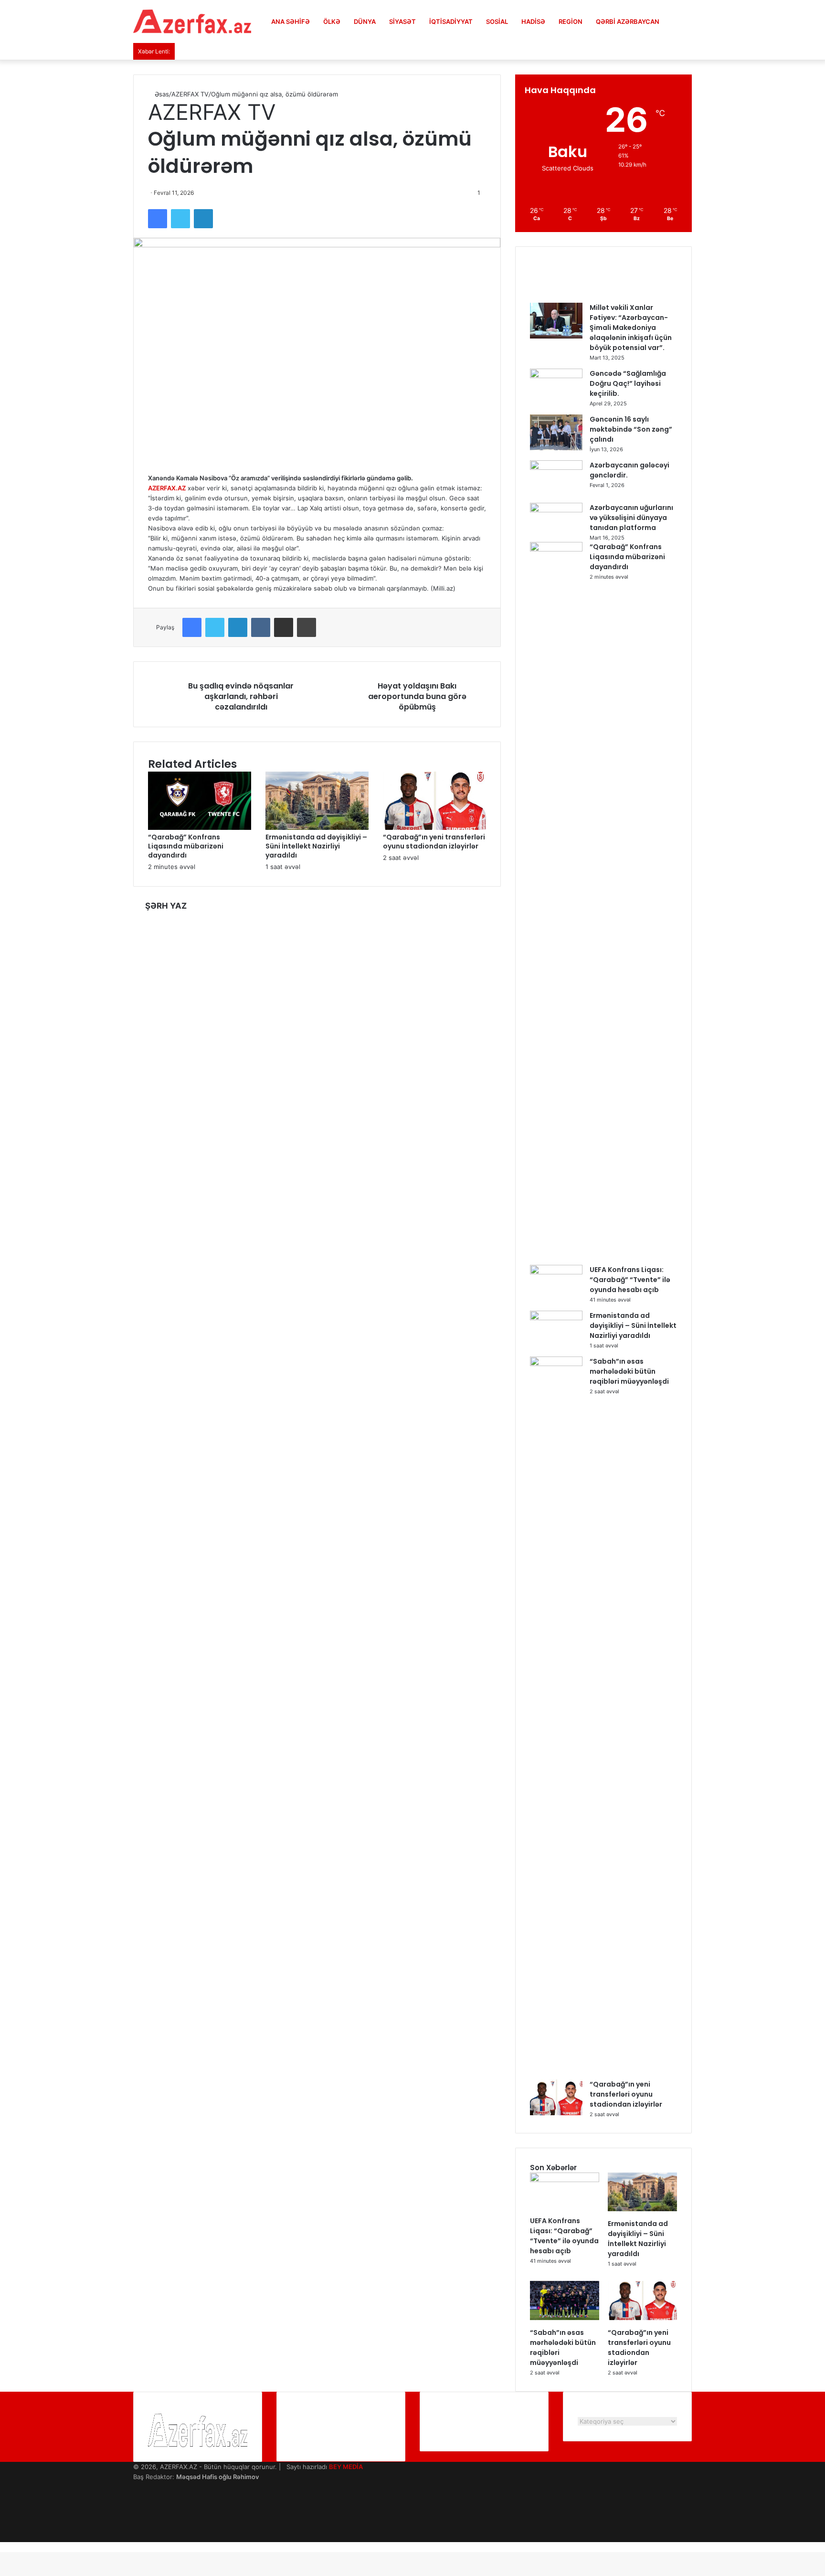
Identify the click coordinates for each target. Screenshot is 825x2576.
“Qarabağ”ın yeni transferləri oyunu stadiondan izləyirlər (434, 842)
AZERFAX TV (190, 94)
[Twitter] (180, 219)
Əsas (161, 94)
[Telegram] (136, 2527)
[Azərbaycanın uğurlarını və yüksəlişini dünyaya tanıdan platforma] (556, 510)
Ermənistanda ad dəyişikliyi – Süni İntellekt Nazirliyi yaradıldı (316, 846)
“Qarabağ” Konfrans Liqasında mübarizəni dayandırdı (186, 846)
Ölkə (332, 21)
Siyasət (402, 21)
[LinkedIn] (203, 219)
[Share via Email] (284, 627)
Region (571, 21)
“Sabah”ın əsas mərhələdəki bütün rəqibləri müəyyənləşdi (629, 1371)
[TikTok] (136, 2537)
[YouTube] (136, 2507)
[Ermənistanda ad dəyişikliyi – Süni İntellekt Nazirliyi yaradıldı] (317, 827)
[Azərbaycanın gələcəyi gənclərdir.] (556, 467)
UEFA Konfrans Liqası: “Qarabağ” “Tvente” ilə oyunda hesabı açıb (630, 1280)
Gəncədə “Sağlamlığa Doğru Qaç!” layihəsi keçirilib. (628, 383)
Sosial (497, 21)
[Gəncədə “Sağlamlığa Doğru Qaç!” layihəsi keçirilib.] (556, 376)
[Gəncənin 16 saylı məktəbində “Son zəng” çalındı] (556, 448)
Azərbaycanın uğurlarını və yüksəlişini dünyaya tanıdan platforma (631, 518)
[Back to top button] (2, 2547)
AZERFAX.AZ (167, 488)
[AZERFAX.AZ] (192, 21)
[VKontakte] (261, 627)
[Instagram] (136, 2517)
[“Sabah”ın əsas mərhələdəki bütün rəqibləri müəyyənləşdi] (556, 1364)
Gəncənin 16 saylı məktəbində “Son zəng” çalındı (631, 429)
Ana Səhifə (291, 21)
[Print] (307, 627)
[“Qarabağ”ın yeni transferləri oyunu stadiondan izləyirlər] (434, 827)
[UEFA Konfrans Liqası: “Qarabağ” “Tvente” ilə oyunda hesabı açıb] (556, 1272)
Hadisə (533, 21)
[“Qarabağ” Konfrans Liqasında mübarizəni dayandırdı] (200, 827)
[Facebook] (158, 219)
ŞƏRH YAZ (166, 906)
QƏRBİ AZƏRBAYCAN (628, 21)
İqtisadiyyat (451, 21)
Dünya (365, 21)
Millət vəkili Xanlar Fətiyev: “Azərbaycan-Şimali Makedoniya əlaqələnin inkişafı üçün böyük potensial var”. (631, 328)
